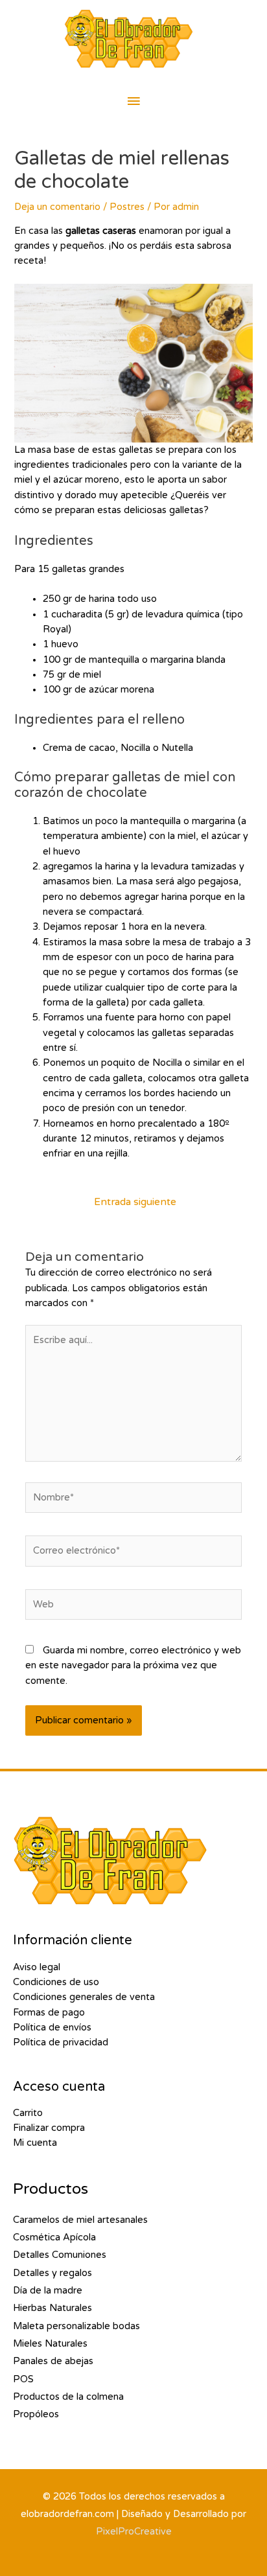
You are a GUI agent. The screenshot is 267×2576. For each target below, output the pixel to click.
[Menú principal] (133, 102)
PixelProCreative (134, 2532)
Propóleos (36, 2414)
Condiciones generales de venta (84, 1997)
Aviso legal (37, 1967)
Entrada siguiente (135, 1202)
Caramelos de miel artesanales (80, 2220)
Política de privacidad (61, 2042)
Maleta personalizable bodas (76, 2326)
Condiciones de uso (56, 1982)
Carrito (28, 2113)
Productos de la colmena (68, 2397)
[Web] (133, 1608)
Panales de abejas (53, 2361)
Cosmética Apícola (54, 2237)
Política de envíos (52, 2028)
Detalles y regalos (52, 2273)
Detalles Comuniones (60, 2255)
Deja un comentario (57, 207)
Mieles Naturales (50, 2344)
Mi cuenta (35, 2143)
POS (23, 2379)
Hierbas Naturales (52, 2308)
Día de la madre (48, 2291)
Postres (127, 207)
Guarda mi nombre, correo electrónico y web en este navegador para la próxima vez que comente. (133, 1666)
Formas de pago (49, 2013)
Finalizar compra (49, 2128)
